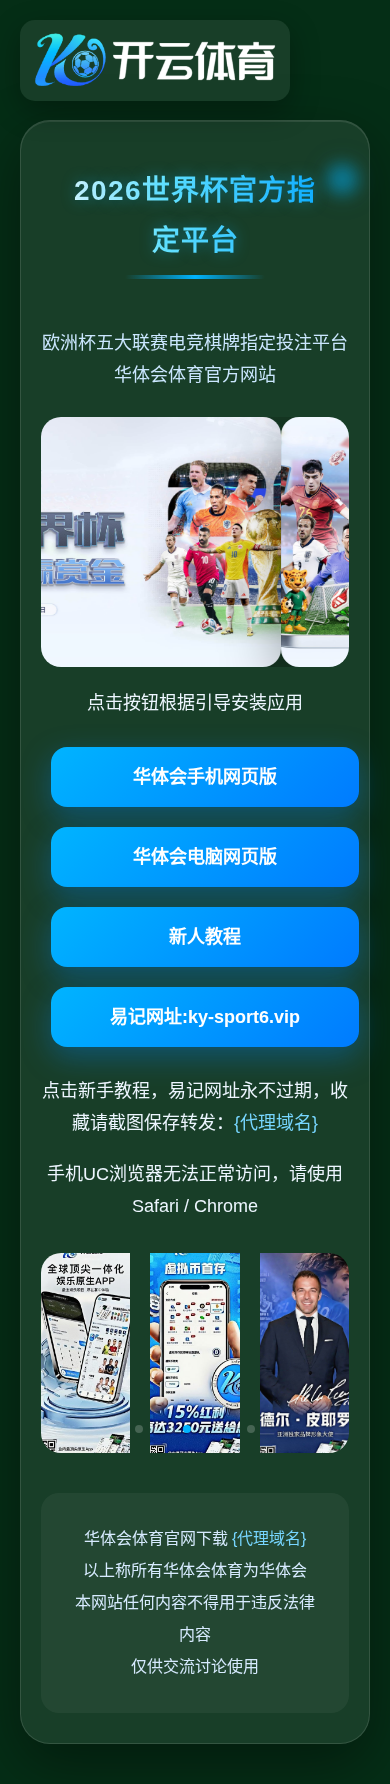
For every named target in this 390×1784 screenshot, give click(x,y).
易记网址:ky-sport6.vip (205, 1017)
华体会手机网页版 (205, 777)
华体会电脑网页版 (205, 857)
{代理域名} (276, 1123)
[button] (139, 1429)
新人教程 (205, 937)
